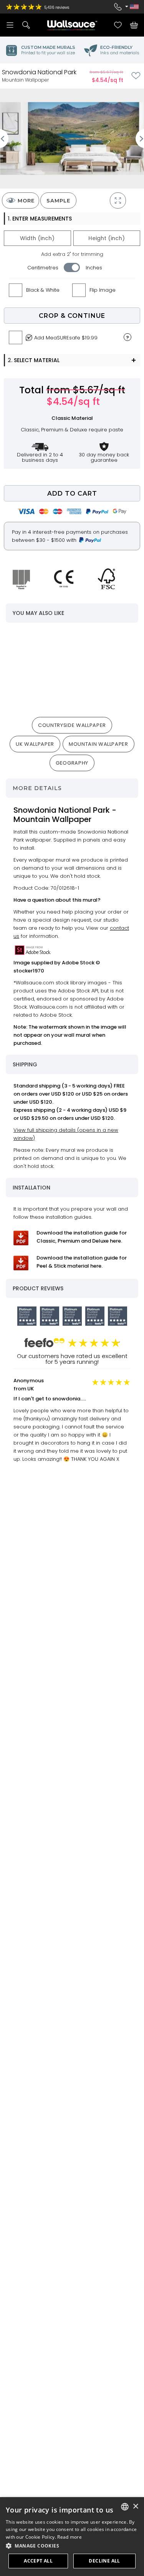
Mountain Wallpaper (98, 744)
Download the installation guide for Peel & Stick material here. (82, 1262)
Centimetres (43, 268)
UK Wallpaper (35, 744)
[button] (72, 2546)
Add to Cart (72, 494)
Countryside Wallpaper (72, 725)
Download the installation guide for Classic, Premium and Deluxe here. (82, 1237)
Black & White (43, 290)
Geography (72, 763)
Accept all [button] (38, 2561)
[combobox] (125, 2507)
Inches (94, 268)
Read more (70, 2537)
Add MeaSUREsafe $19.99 (66, 338)
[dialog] (72, 2537)
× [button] (135, 2507)
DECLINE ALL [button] (104, 2561)
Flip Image (103, 290)
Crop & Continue (72, 316)
